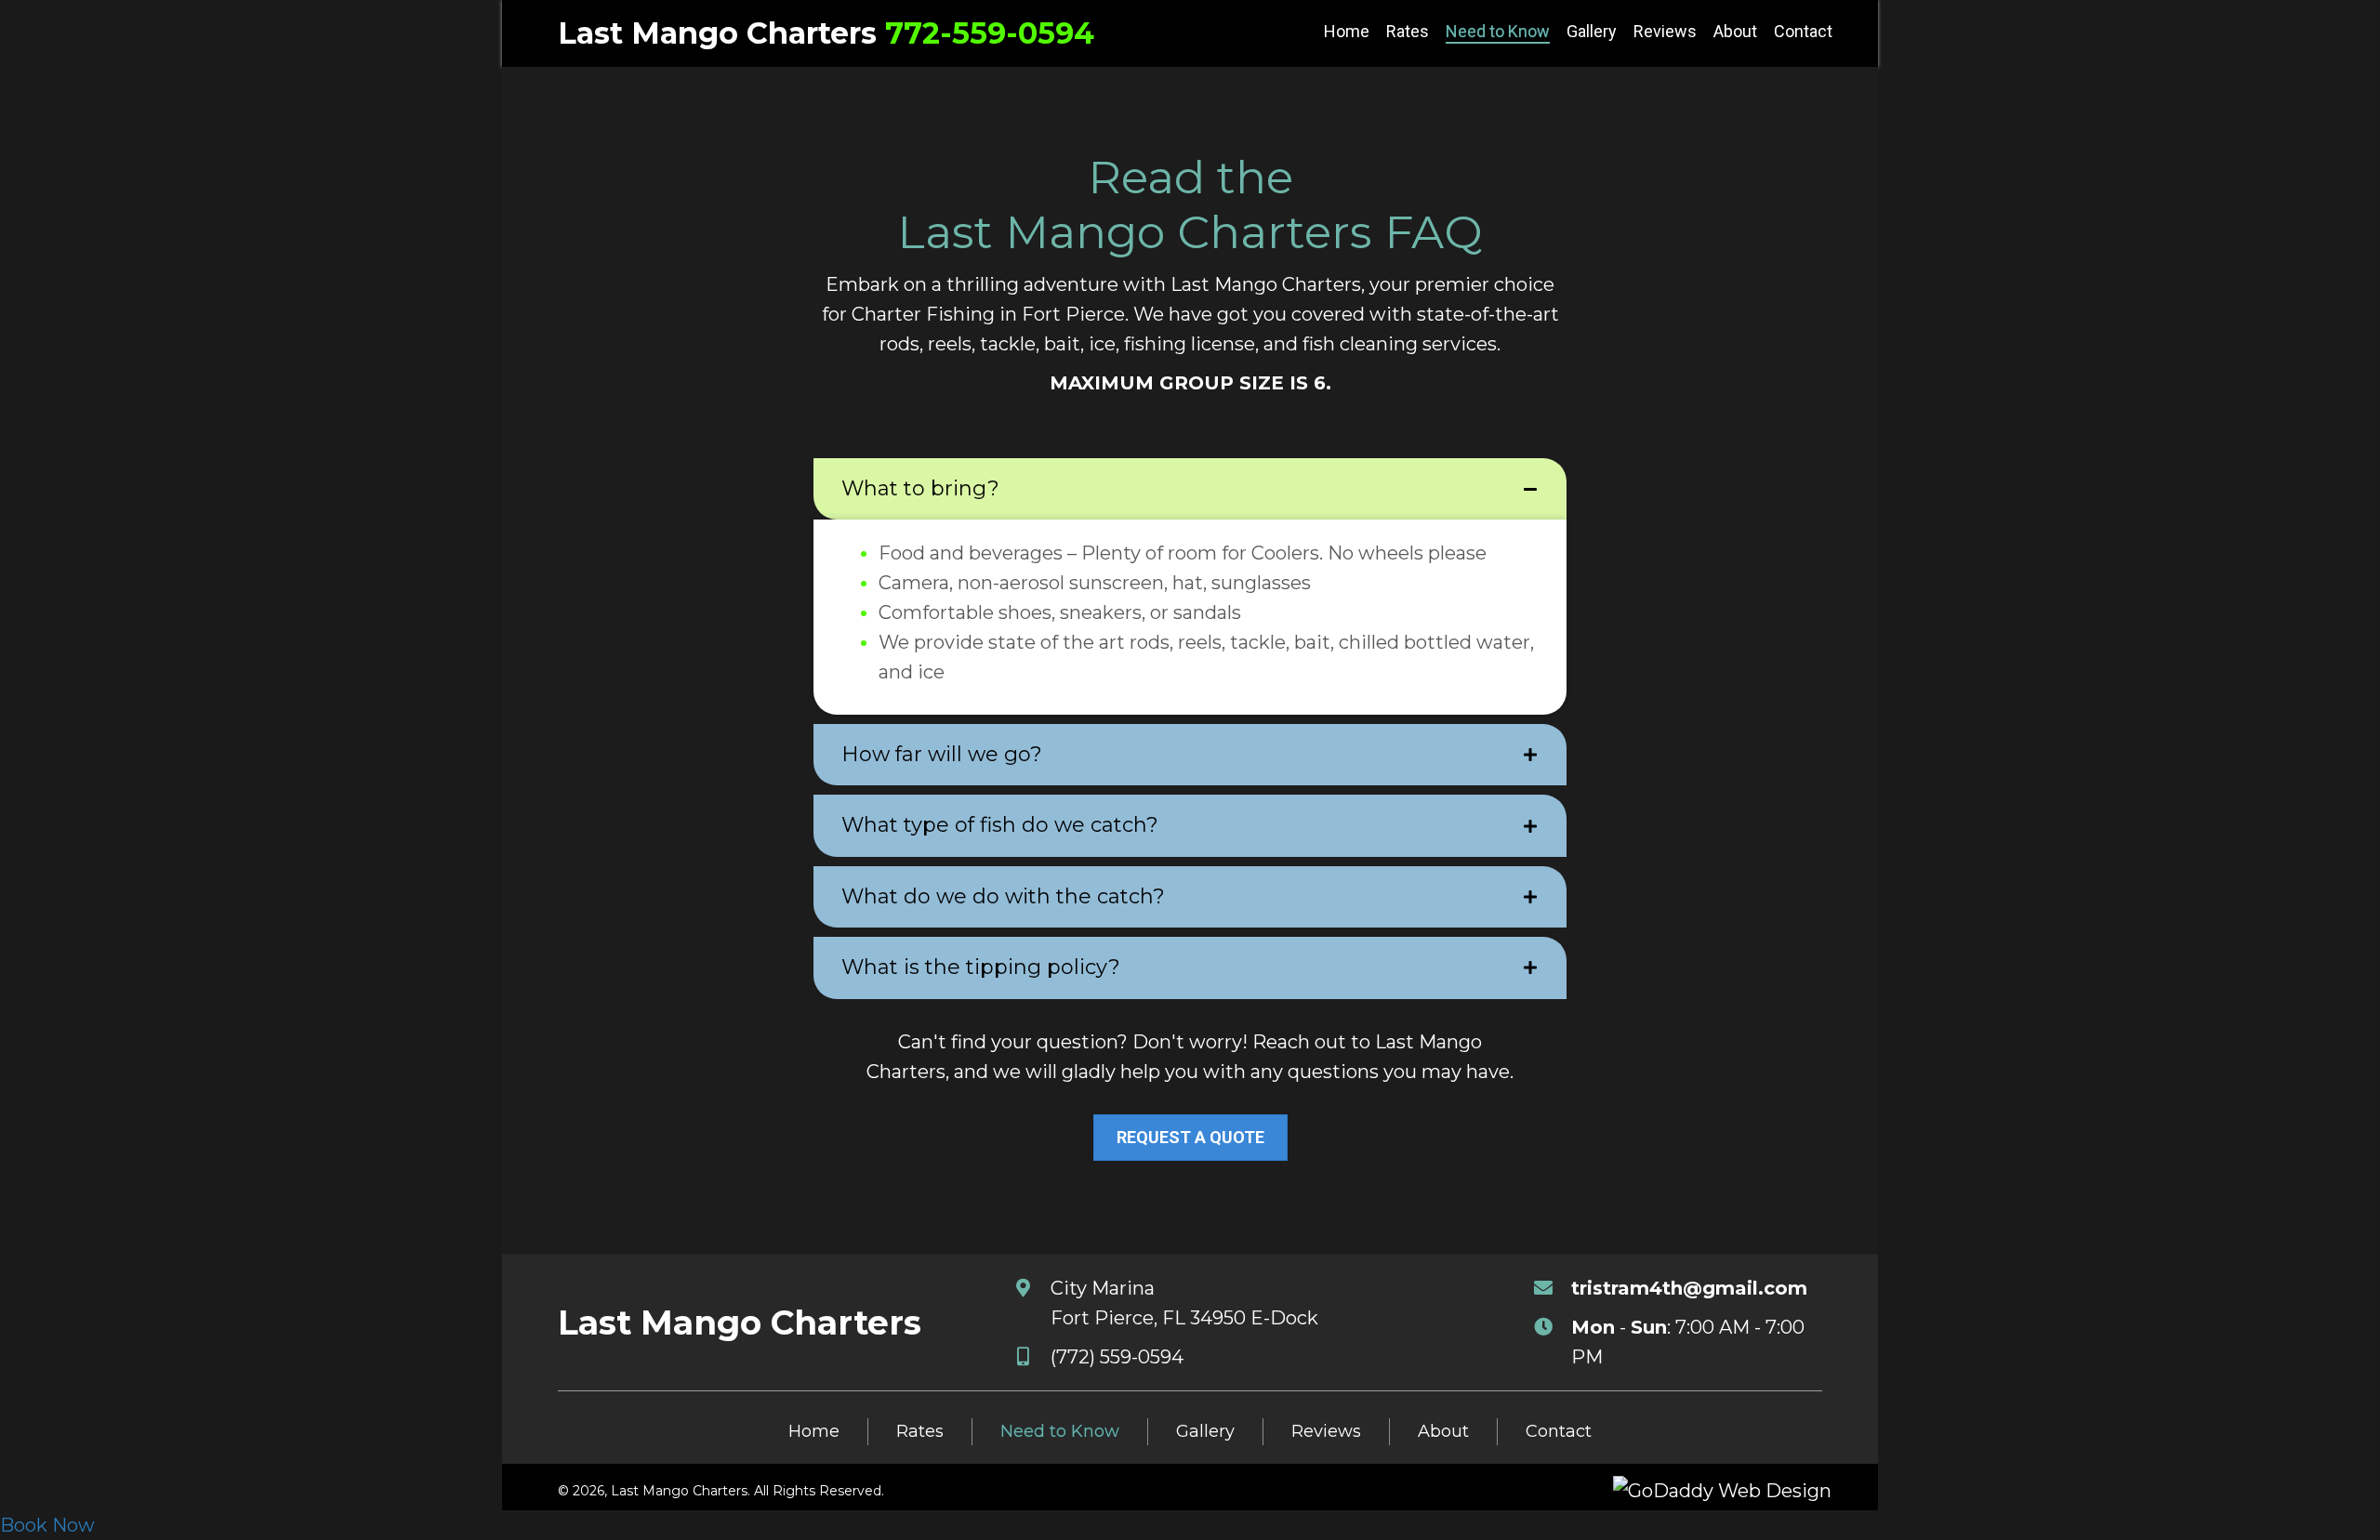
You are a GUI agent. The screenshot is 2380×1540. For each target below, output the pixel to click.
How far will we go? (942, 755)
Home (814, 1431)
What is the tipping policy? (981, 967)
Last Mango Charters (717, 33)
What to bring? (920, 489)
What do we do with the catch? (1003, 897)
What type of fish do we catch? (1000, 825)
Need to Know (1060, 1431)
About (1443, 1431)
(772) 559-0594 (1117, 1357)
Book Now (47, 1525)
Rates (920, 1431)
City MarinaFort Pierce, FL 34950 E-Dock (1184, 1303)
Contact (1559, 1431)
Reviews (1326, 1431)
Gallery (1205, 1431)
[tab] (1190, 489)
